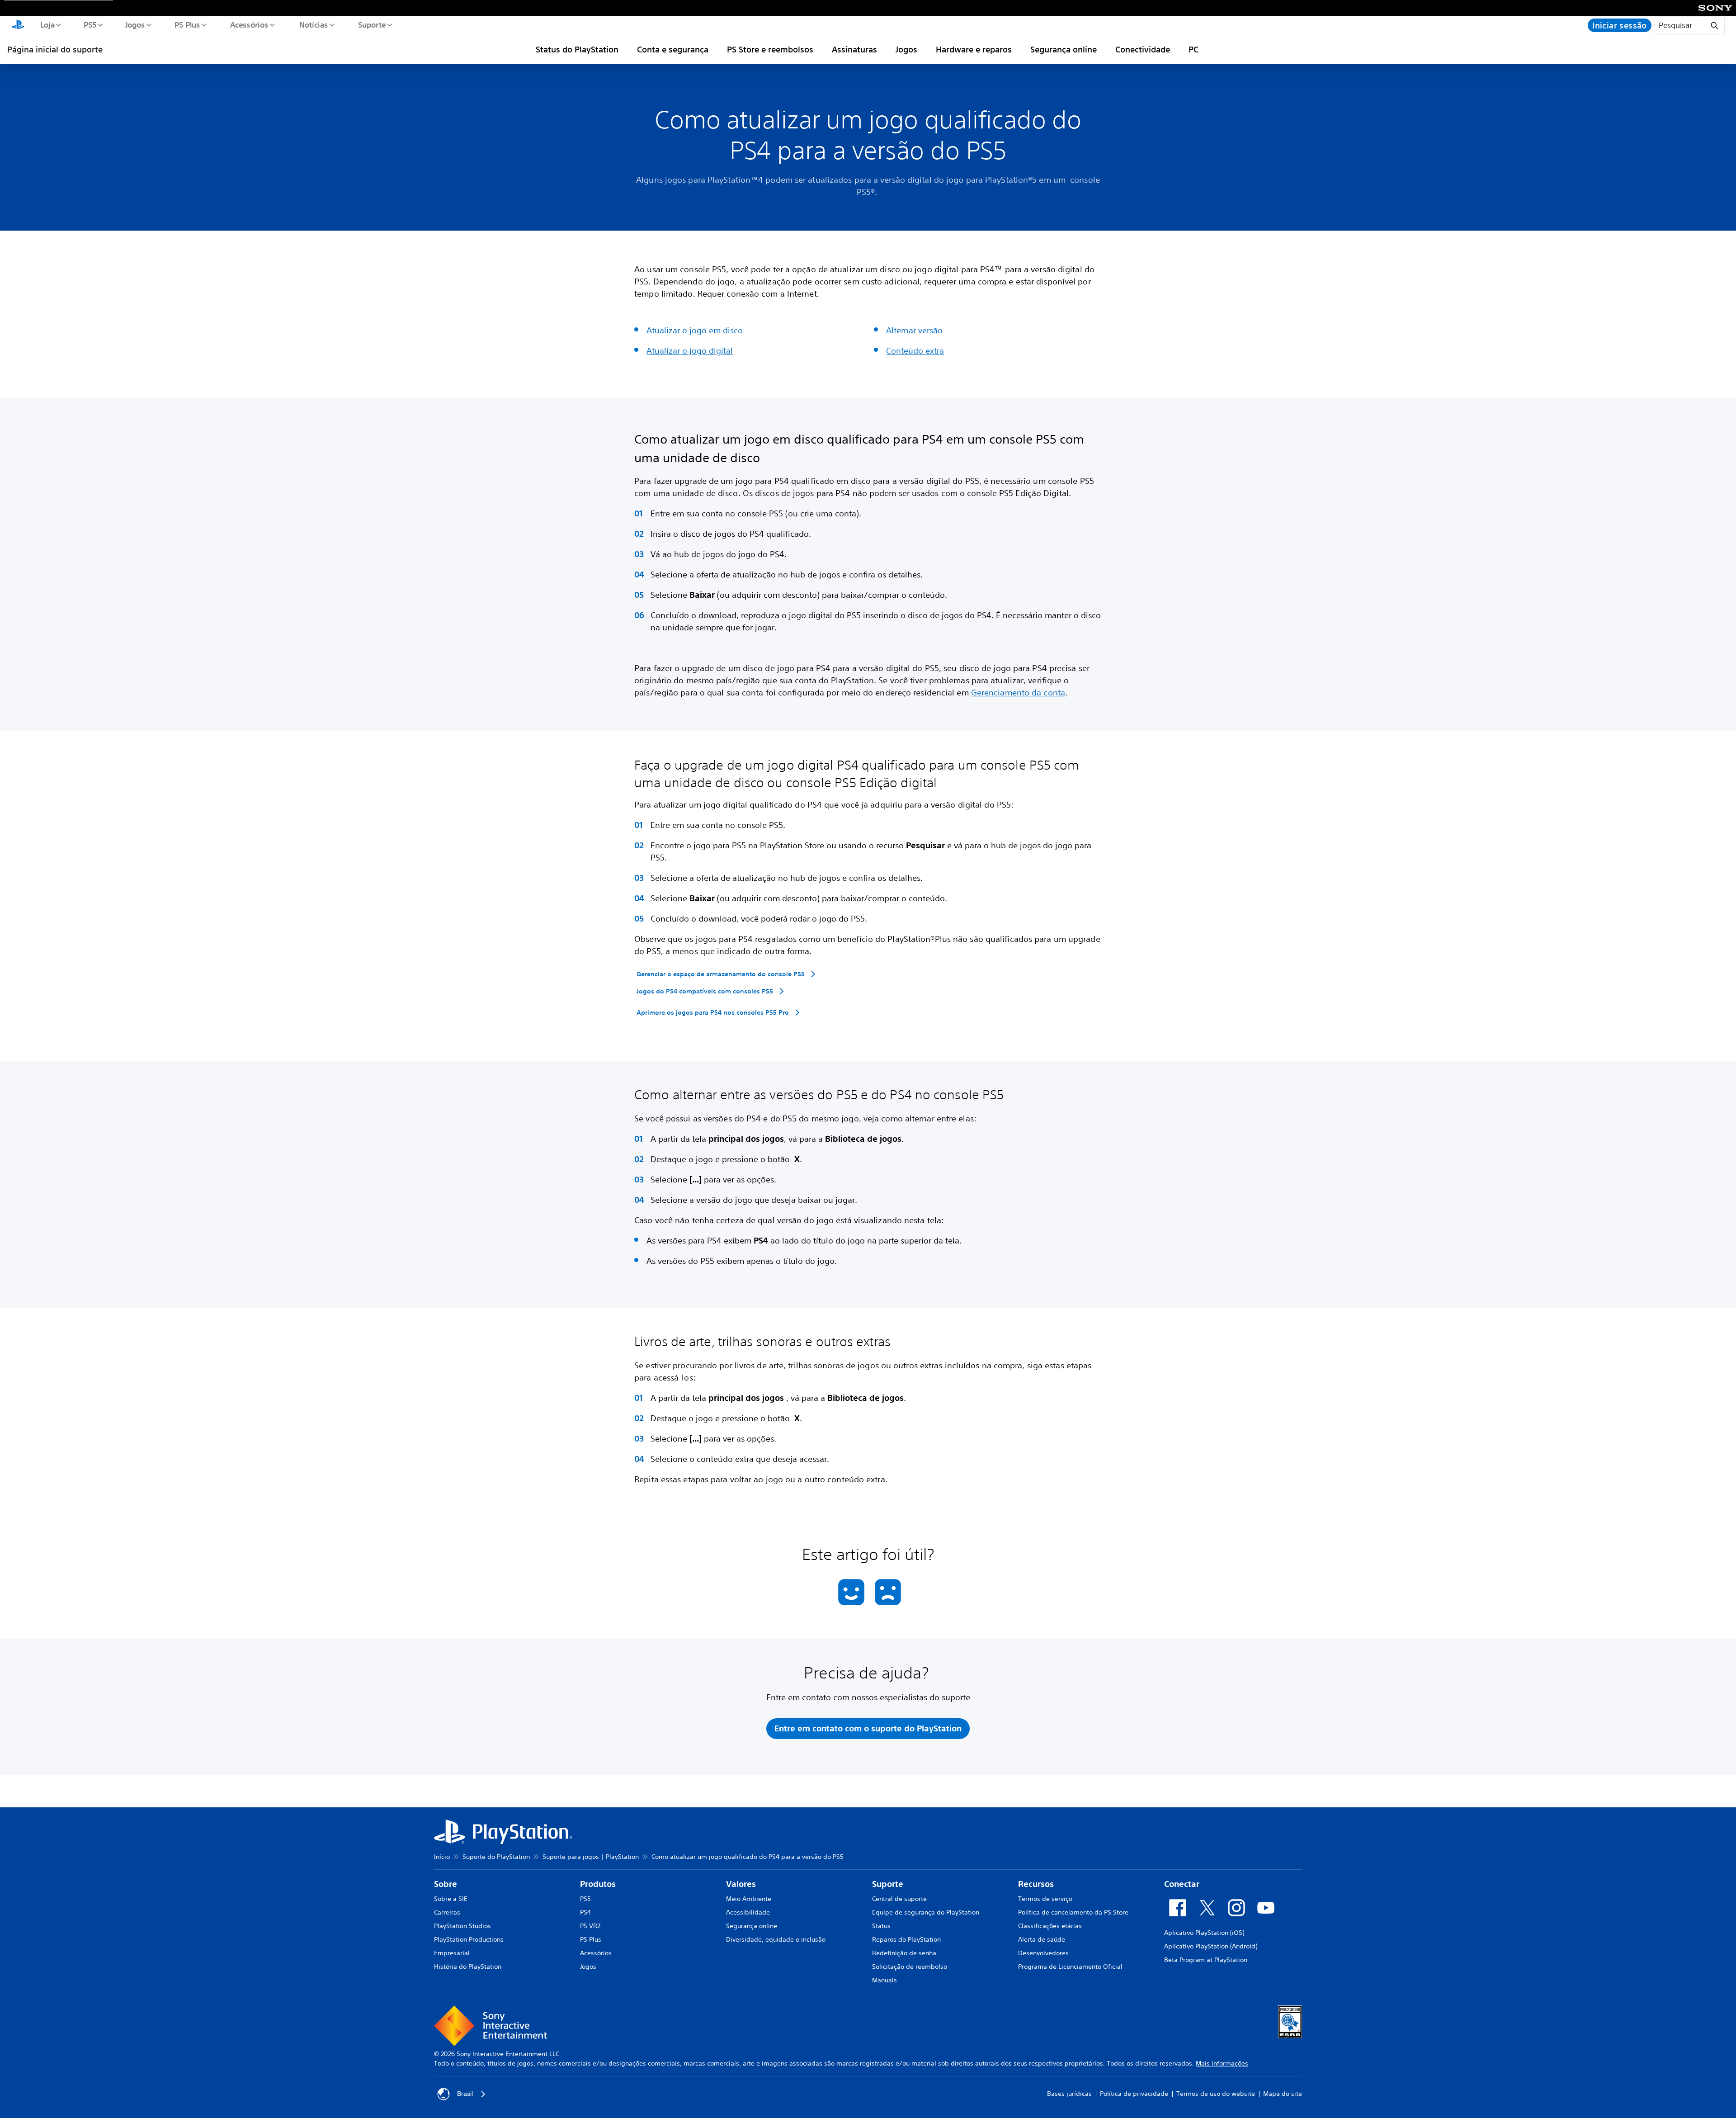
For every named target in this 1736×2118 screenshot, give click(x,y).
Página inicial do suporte (55, 49)
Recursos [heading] (1036, 1884)
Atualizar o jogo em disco (695, 330)
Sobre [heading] (446, 1884)
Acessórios (249, 24)
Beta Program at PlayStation (1206, 1960)
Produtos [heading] (598, 1884)
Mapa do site (1283, 2094)
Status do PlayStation (577, 49)
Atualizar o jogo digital (690, 350)
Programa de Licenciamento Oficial (1070, 1967)
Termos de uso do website (1216, 2094)
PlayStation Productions (469, 1939)
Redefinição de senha (904, 1953)
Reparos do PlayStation (906, 1939)
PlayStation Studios (462, 1926)
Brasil (465, 2094)
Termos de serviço (1045, 1899)
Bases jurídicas (1069, 2094)
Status (881, 1926)
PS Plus (187, 24)
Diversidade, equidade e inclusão (776, 1939)
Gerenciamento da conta (1018, 692)
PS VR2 (590, 1926)
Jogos (135, 24)
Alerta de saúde (1042, 1939)
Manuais (885, 1980)
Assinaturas (854, 49)
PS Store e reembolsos (770, 49)
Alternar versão (914, 330)
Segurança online (1064, 49)
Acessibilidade (748, 1912)
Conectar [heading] (1182, 1884)
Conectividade (1143, 49)
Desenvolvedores (1043, 1953)
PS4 (585, 1912)
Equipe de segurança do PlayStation (926, 1912)
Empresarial (452, 1953)
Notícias (313, 24)
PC (1193, 49)
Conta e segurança (673, 49)
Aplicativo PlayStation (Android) (1211, 1946)
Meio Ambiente (749, 1899)
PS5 (90, 24)
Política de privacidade (1134, 2094)
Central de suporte (899, 1899)
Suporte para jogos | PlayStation (591, 1857)
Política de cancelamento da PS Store (1073, 1912)
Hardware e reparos (974, 49)
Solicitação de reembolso (910, 1967)
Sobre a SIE (451, 1899)
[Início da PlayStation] (18, 25)
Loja (47, 24)
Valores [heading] (741, 1884)
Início (442, 1857)
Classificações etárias (1050, 1926)
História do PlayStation (468, 1967)
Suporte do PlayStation (496, 1857)
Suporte (372, 24)
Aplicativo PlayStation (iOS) (1204, 1933)
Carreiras (447, 1912)
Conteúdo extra (915, 350)
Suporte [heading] (888, 1884)
